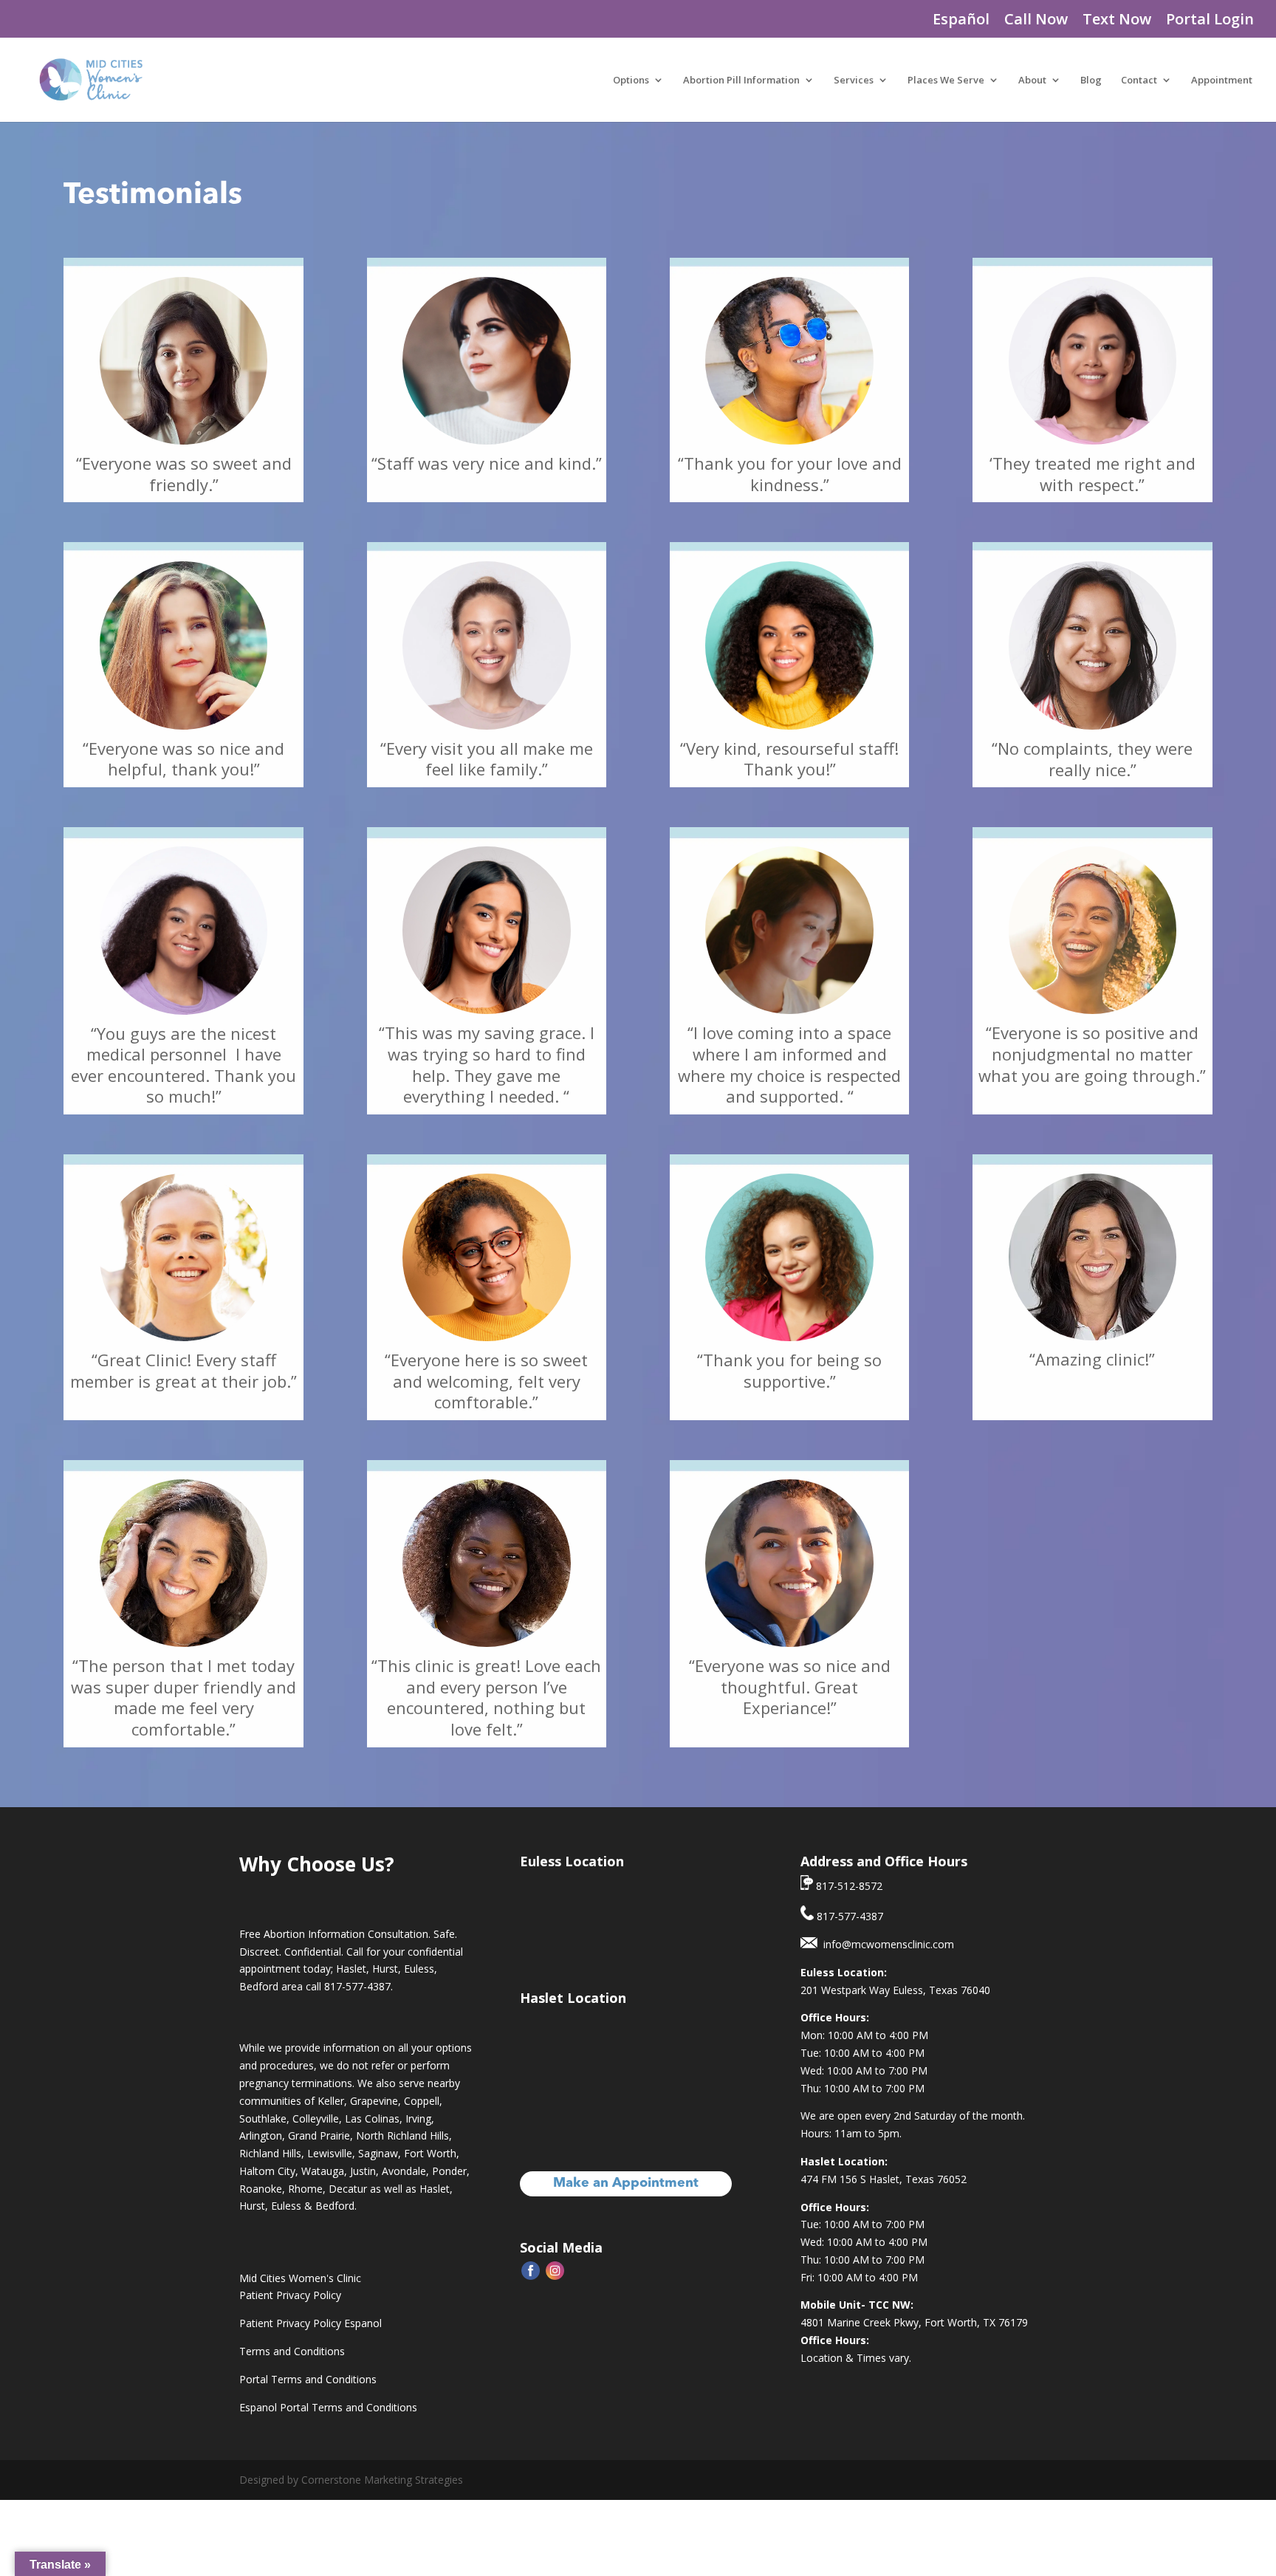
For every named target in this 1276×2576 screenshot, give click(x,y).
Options (631, 80)
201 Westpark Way (847, 1990)
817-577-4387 (357, 1986)
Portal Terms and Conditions (308, 2379)
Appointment (1222, 80)
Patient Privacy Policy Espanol (311, 2323)
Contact (1139, 80)
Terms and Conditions (292, 2351)
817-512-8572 (848, 1886)
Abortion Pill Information (741, 80)
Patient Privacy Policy (290, 2295)
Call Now (1036, 20)
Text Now (1117, 20)
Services (854, 80)
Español (961, 20)
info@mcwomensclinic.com (886, 1944)
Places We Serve (946, 80)
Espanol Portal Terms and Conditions (328, 2407)
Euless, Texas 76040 (941, 1990)
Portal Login (1210, 20)
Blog (1091, 80)
